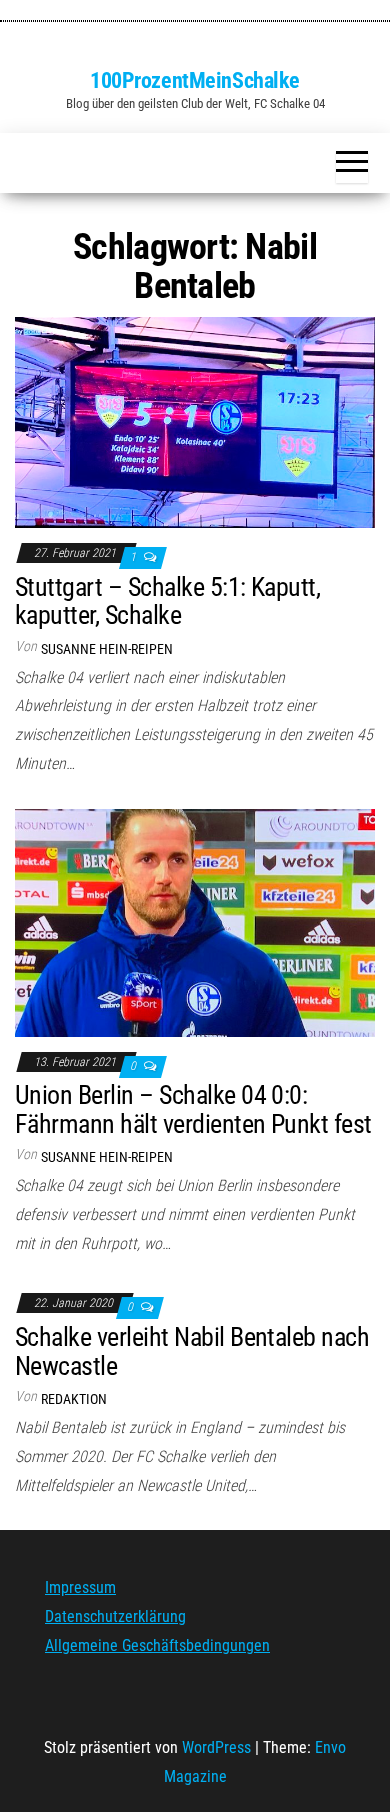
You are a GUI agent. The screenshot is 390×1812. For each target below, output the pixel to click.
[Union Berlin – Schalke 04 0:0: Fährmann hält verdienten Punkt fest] (195, 921)
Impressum (80, 1587)
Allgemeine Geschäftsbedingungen (157, 1645)
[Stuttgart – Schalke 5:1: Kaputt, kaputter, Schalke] (195, 421)
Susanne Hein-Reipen (107, 649)
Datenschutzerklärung (115, 1616)
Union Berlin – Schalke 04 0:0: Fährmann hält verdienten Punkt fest (193, 1109)
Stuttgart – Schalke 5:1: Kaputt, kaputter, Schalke (167, 601)
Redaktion (74, 1399)
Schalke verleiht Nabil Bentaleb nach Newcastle (192, 1351)
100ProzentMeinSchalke (195, 80)
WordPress (216, 1747)
